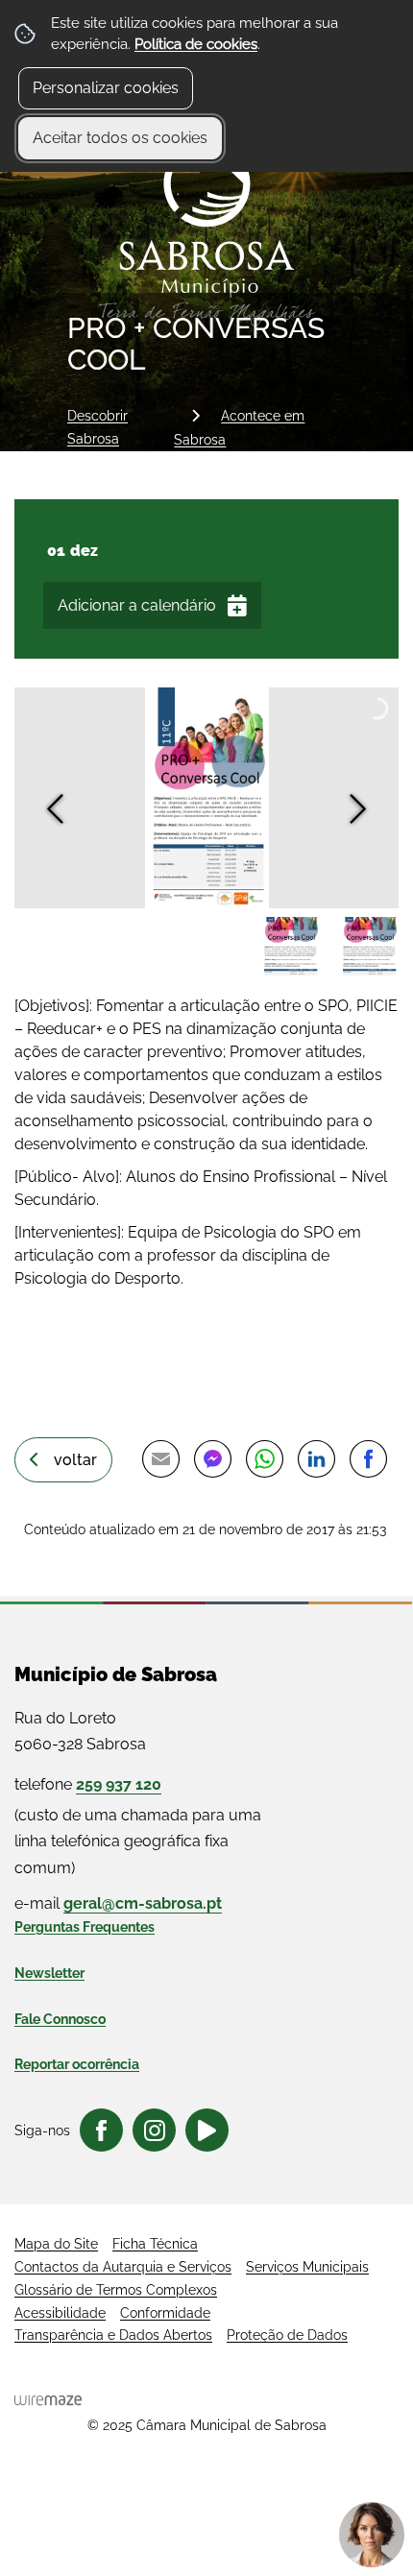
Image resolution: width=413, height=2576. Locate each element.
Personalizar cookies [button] (106, 88)
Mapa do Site (56, 2244)
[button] (290, 947)
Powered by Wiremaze (48, 2400)
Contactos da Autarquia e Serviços (123, 2267)
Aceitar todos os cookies (120, 138)
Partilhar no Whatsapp (264, 1458)
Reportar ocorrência (77, 2064)
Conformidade (165, 2313)
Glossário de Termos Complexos (116, 2290)
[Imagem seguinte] (358, 809)
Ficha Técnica (155, 2244)
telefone (88, 1784)
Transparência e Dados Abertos (113, 2335)
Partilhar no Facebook (368, 1458)
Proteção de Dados (287, 2335)
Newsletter (49, 1973)
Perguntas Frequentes (85, 1927)
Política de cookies (196, 44)
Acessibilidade (60, 2313)
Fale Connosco (60, 2019)
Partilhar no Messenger (212, 1458)
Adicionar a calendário (137, 605)
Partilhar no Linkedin (316, 1458)
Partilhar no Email (160, 1458)
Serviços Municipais (307, 2267)
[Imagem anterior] (55, 809)
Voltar (75, 1460)
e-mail (118, 1903)
